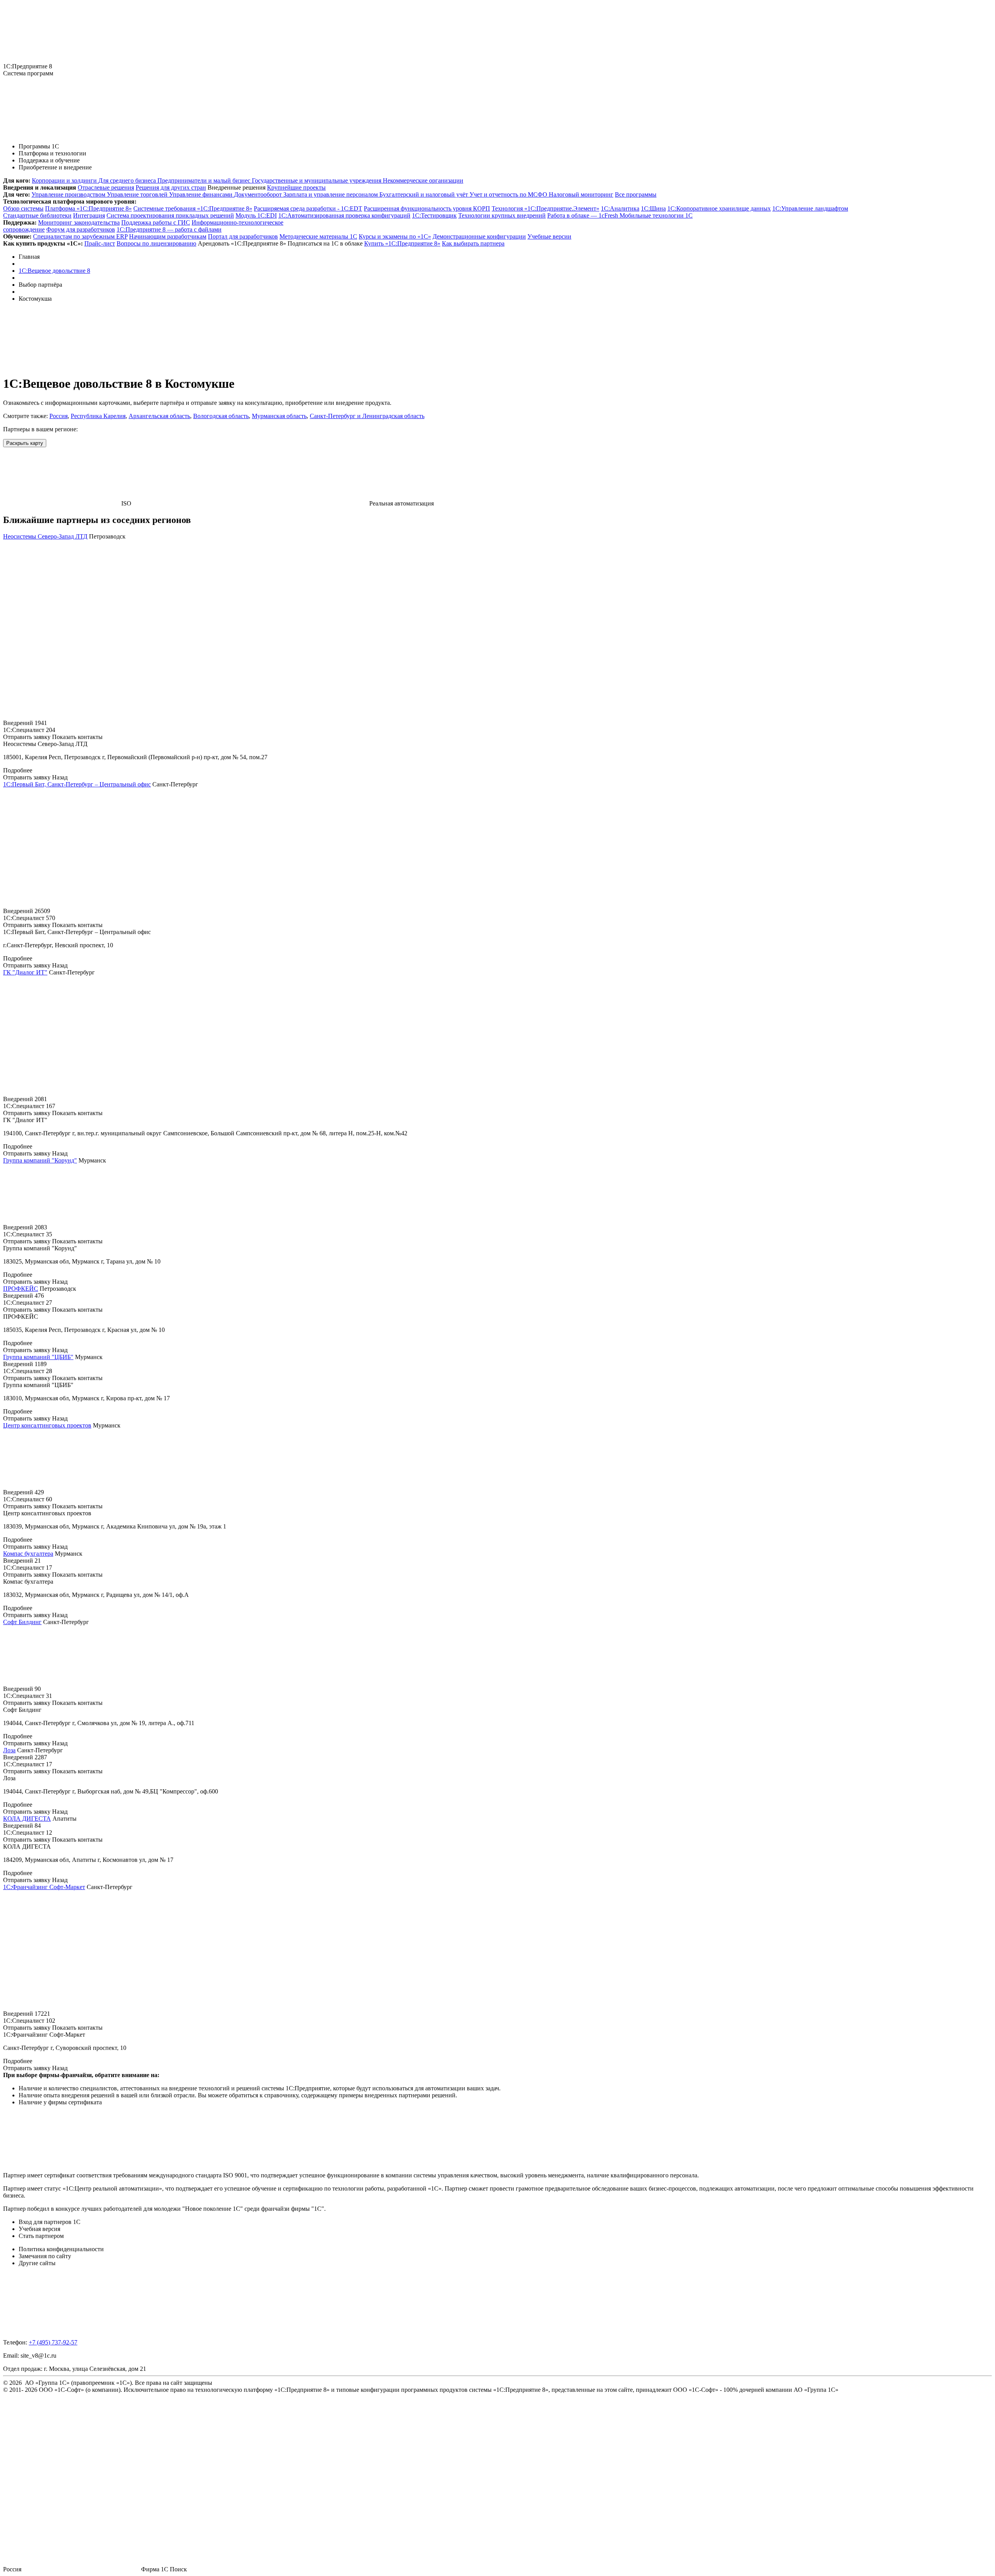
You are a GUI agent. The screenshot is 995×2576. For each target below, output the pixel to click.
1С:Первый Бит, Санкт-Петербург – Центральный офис (77, 784)
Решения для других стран (171, 187)
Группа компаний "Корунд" (40, 1160)
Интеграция (89, 215)
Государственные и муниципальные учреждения (317, 180)
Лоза (9, 1750)
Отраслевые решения (106, 187)
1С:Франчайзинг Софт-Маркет (44, 1887)
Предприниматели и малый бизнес (205, 180)
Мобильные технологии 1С (656, 215)
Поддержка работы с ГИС (156, 222)
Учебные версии (549, 236)
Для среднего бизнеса (128, 180)
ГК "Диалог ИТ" (25, 972)
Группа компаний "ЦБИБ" (38, 1357)
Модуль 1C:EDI (256, 215)
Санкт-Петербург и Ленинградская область (367, 416)
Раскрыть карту (25, 443)
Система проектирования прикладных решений (170, 215)
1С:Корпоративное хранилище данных (719, 208)
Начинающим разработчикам (168, 236)
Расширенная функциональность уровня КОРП (427, 208)
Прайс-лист (100, 243)
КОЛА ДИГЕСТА (27, 1819)
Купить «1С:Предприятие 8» (402, 243)
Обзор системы (23, 208)
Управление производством (69, 194)
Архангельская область (159, 416)
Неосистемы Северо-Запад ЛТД (45, 536)
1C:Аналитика (620, 208)
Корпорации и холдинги (65, 180)
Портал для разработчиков (243, 236)
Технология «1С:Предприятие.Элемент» (546, 208)
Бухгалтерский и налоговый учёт (424, 194)
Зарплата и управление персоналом (331, 194)
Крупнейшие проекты (296, 187)
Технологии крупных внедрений (502, 215)
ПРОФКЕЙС (21, 1289)
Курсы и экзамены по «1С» (395, 236)
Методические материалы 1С (318, 236)
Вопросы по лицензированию (156, 243)
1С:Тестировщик (434, 215)
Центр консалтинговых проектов (47, 1425)
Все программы (636, 194)
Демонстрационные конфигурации (479, 236)
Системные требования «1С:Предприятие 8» (193, 208)
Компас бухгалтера (28, 1554)
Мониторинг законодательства (79, 222)
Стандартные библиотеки (37, 215)
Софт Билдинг (22, 1622)
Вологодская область (221, 416)
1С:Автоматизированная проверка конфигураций (344, 215)
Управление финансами (202, 194)
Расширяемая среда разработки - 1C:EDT (308, 208)
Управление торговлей (138, 194)
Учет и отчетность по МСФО (509, 194)
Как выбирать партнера (473, 243)
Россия (58, 416)
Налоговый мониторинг (581, 194)
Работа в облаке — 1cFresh (583, 215)
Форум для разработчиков (81, 229)
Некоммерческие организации (423, 180)
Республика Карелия (98, 416)
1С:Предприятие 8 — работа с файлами (169, 229)
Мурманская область (279, 416)
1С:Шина (653, 208)
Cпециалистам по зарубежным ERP (80, 236)
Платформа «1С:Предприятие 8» (88, 208)
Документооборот (259, 194)
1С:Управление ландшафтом (810, 208)
